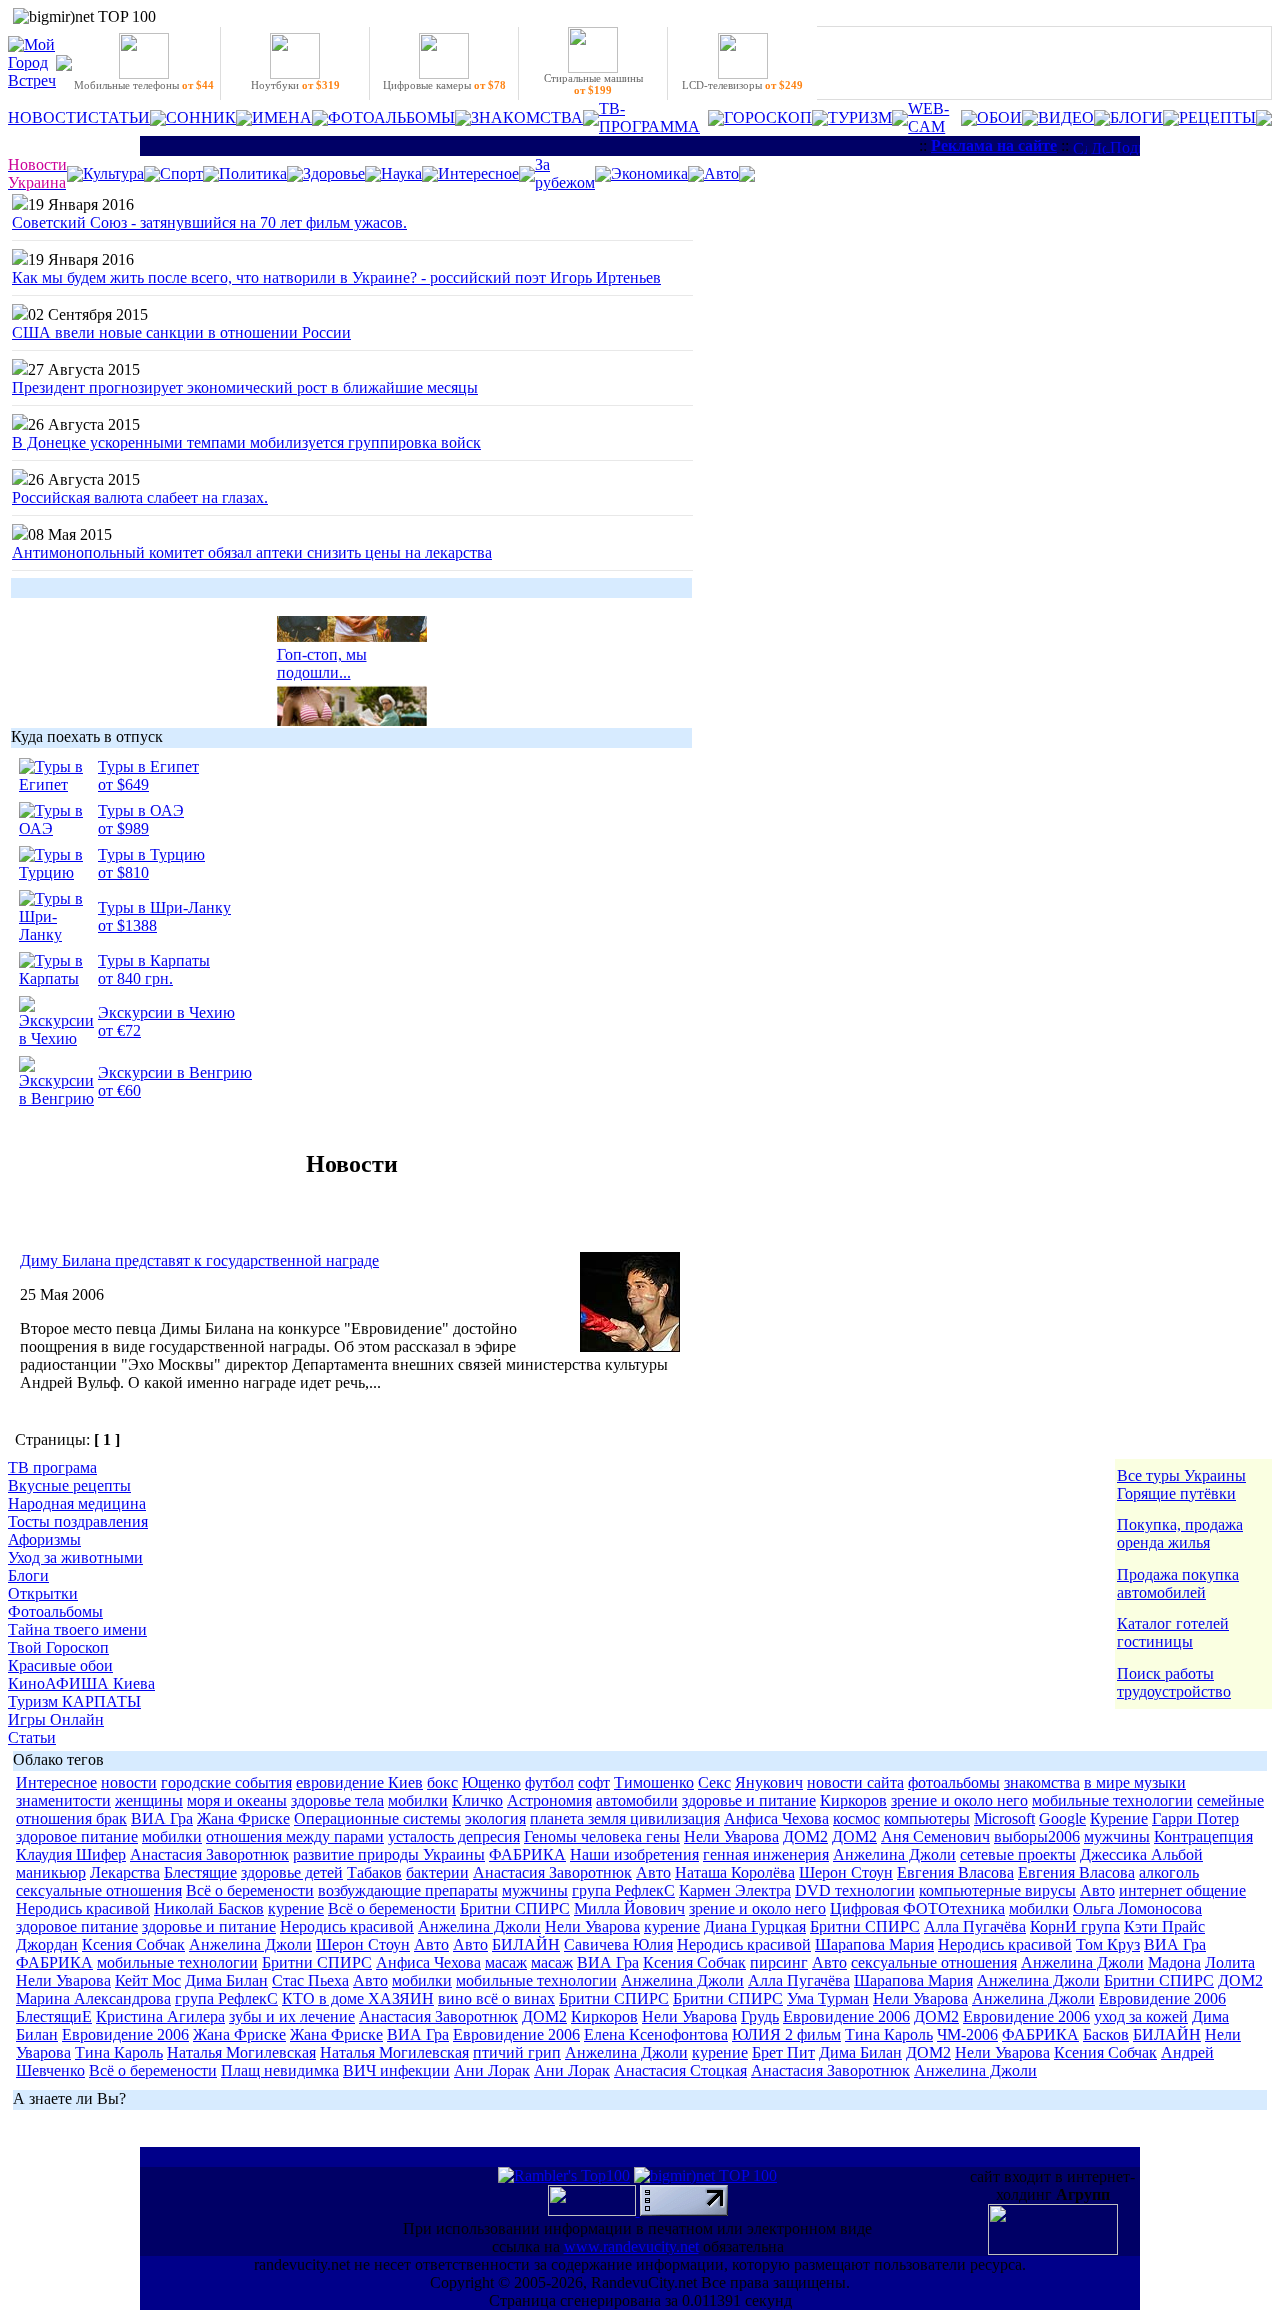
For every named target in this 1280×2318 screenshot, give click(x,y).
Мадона (1174, 1962)
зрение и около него (959, 1800)
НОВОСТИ (48, 117)
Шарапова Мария (874, 1944)
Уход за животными (75, 1557)
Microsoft (1004, 1818)
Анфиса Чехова (776, 1818)
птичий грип (517, 2052)
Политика (253, 173)
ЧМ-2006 (967, 2034)
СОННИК (201, 117)
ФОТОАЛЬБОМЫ (391, 117)
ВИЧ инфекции (396, 2070)
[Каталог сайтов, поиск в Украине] (594, 2210)
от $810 (123, 872)
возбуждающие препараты (408, 1890)
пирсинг (779, 1962)
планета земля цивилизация (625, 1818)
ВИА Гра (162, 1818)
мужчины (1117, 1836)
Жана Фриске (243, 1818)
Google (1062, 1818)
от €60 (119, 1090)
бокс (442, 1782)
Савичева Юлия (618, 1944)
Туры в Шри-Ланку (164, 907)
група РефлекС (623, 1890)
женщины (149, 1800)
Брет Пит (783, 2052)
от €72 (119, 1030)
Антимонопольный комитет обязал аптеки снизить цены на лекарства (252, 552)
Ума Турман (828, 1998)
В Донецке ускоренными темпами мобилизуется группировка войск (246, 442)
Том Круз (1108, 1944)
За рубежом (565, 173)
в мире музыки (1135, 1782)
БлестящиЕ (54, 2016)
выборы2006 (1037, 1836)
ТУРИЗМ (860, 117)
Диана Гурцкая (755, 1926)
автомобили (637, 1800)
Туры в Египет (148, 766)
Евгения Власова (955, 1872)
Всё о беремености (250, 1890)
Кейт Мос (148, 1980)
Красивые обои (60, 1665)
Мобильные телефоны (144, 85)
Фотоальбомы (55, 1611)
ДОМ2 (805, 1836)
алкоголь (1169, 1872)
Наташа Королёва (735, 1872)
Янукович (769, 1782)
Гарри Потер (1195, 1818)
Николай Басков (209, 1908)
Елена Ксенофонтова (656, 2034)
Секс (714, 1782)
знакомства (1042, 1782)
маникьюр (51, 1872)
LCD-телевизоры (742, 85)
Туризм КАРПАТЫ (74, 1701)
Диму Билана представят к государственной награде (199, 1260)
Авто (721, 173)
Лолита (1230, 1962)
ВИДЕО (1066, 117)
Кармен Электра (735, 1890)
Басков (1106, 2034)
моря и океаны (237, 1800)
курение (296, 1908)
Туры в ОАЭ (141, 810)
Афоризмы (44, 1539)
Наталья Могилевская (241, 2052)
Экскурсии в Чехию (166, 1012)
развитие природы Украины (389, 1854)
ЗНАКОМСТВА (527, 117)
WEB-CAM (928, 117)
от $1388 (127, 925)
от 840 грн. (135, 978)
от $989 (123, 828)
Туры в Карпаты (154, 960)
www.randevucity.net (631, 2246)
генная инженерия (766, 1854)
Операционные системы (377, 1818)
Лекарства (125, 1872)
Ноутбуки (295, 85)
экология (495, 1818)
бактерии (437, 1872)
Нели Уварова (731, 1836)
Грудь (760, 2016)
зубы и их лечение (292, 2016)
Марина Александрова (93, 1998)
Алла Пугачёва (975, 1926)
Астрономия (549, 1800)
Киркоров (853, 1800)
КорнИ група (1075, 1926)
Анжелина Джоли (894, 1854)
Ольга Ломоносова (1137, 1908)
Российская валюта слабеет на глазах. (140, 497)
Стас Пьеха (310, 1980)
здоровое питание (77, 1836)
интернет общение (1182, 1890)
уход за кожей (1141, 2016)
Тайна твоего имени (77, 1629)
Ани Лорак (492, 2070)
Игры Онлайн (56, 1719)
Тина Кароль (889, 2034)
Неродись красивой (83, 1908)
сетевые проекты (1018, 1854)
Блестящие (200, 1872)
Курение (1119, 1818)
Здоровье (334, 173)
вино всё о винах (496, 1998)
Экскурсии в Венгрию (175, 1072)
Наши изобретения (634, 1854)
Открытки (43, 1593)
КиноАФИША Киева (81, 1683)
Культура (113, 173)
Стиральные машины (593, 84)
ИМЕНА (282, 117)
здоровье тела (337, 1800)
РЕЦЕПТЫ (1217, 117)
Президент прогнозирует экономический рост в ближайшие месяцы (245, 387)
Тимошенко (654, 1782)
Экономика (649, 173)
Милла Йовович (629, 1908)
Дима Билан (226, 1980)
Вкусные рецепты (69, 1485)
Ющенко (491, 1782)
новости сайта (855, 1782)
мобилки (418, 1800)
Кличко (477, 1800)
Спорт (181, 173)
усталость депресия (454, 1836)
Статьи (32, 1737)
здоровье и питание (749, 1800)
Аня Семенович (935, 1836)
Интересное (478, 173)
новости (129, 1782)
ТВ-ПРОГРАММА (649, 117)
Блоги (28, 1575)
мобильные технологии (1112, 1800)
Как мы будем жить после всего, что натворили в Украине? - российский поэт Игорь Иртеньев (336, 277)
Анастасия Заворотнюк (209, 1854)
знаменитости (63, 1800)
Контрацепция (1203, 1836)
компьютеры (927, 1818)
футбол (549, 1782)
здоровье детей (292, 1872)
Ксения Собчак (133, 1944)
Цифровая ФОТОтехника (917, 1908)
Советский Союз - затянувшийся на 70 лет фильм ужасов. (209, 222)
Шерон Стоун (846, 1872)
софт (594, 1782)
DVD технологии (855, 1890)
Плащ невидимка (280, 2070)
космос (856, 1818)
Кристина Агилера (160, 2016)
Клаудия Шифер (71, 1854)
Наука (401, 173)
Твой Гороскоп (58, 1647)
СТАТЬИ (119, 117)
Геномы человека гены (602, 1836)
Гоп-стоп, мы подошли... (322, 657)
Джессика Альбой (1141, 1854)
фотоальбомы (954, 1782)
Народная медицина (77, 1503)
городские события (226, 1782)
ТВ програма (52, 1467)
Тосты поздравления (78, 1521)
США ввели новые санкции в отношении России (181, 332)
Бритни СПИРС (515, 1908)
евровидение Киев (359, 1782)
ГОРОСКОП (768, 117)
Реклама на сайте (994, 145)
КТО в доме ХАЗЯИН (358, 1998)
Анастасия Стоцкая (680, 2070)
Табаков (374, 1872)
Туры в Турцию (151, 854)
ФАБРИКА (527, 1854)
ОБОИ (999, 117)
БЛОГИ (1136, 117)
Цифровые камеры (444, 85)
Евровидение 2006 (1162, 1998)
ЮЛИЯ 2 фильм (786, 2034)
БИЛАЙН (526, 1944)
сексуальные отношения (99, 1890)
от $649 (123, 784)
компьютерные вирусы (997, 1890)
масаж (506, 1962)
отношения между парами (295, 1836)
